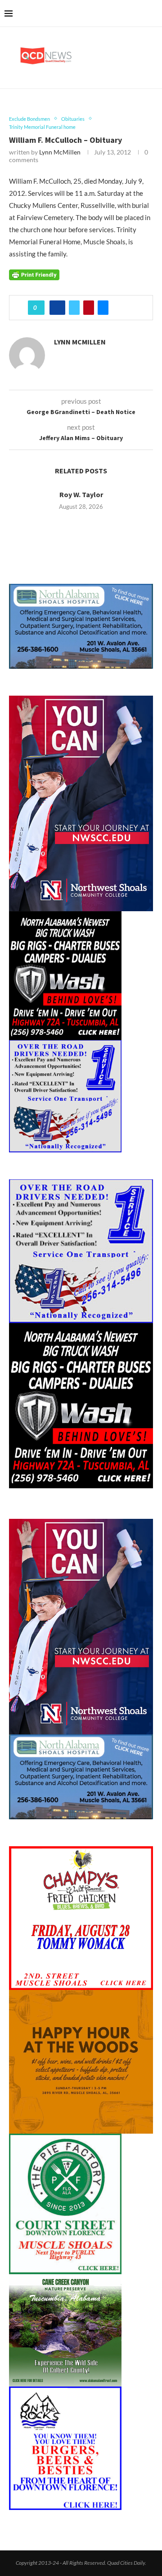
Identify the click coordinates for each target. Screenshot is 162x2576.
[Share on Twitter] (74, 308)
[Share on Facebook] (57, 308)
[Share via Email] (103, 308)
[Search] (153, 13)
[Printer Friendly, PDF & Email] (34, 274)
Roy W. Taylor (81, 494)
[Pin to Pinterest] (89, 308)
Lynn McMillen (60, 152)
